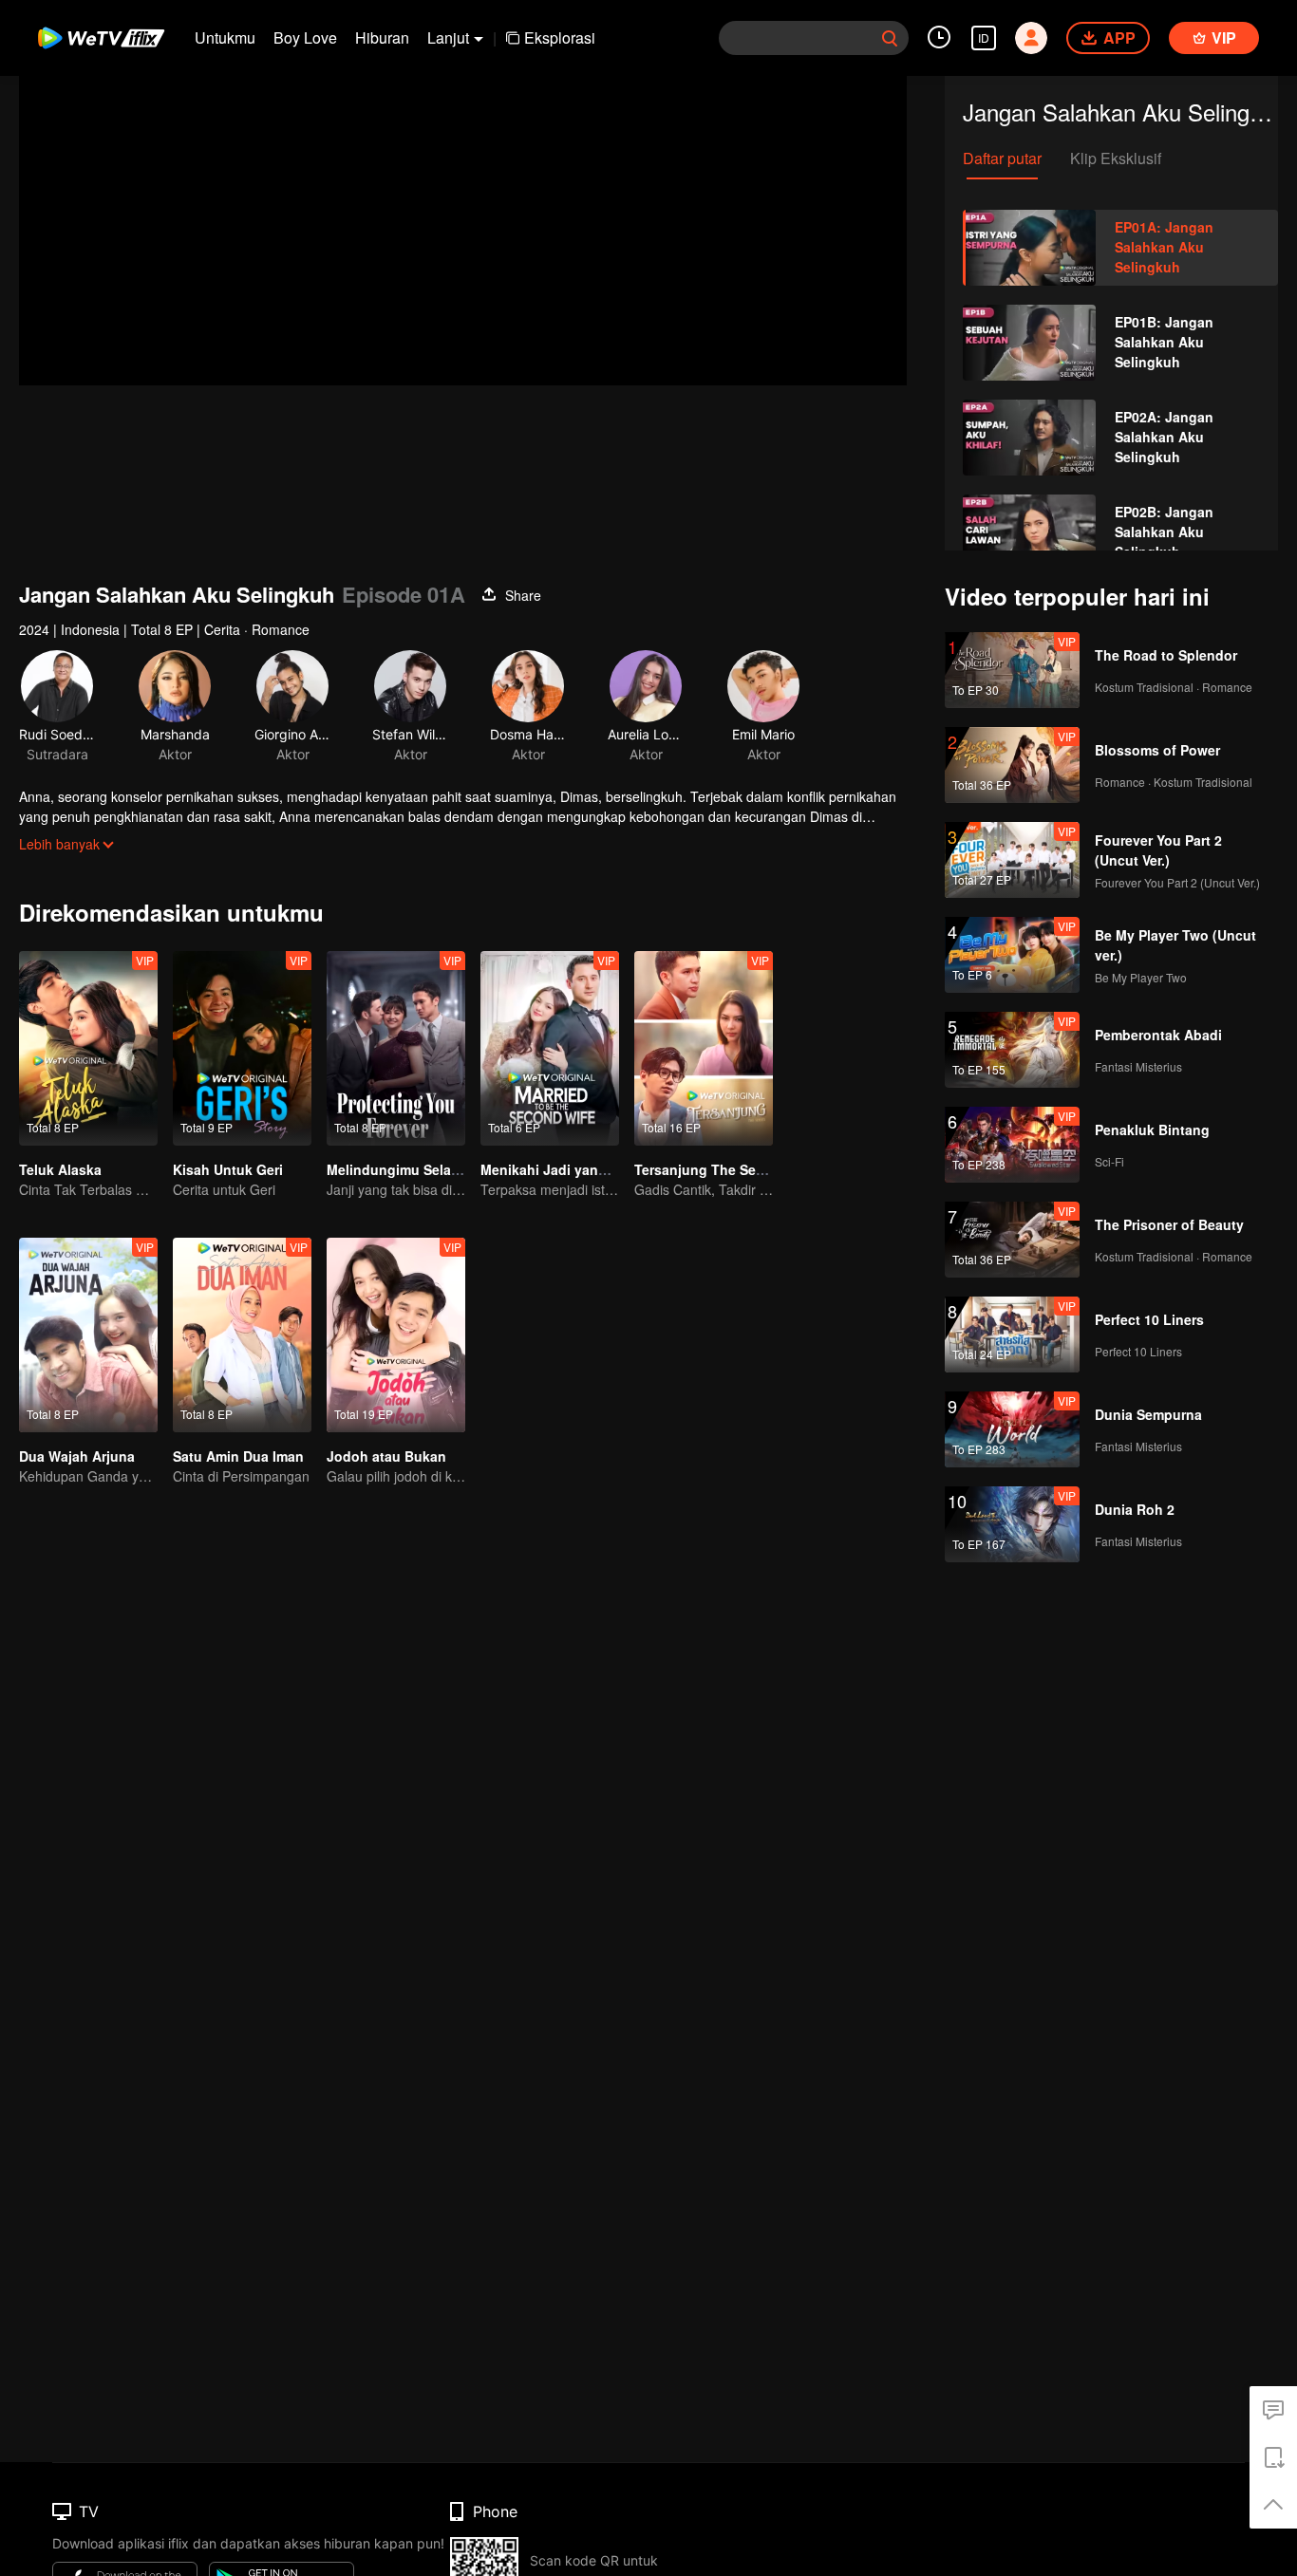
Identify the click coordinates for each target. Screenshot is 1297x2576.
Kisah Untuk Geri (228, 1169)
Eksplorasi (560, 37)
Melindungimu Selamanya (410, 1169)
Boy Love (305, 37)
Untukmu (225, 37)
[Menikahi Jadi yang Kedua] (550, 1048)
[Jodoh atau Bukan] (396, 1335)
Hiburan (382, 37)
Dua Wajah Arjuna (77, 1456)
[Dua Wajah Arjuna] (88, 1335)
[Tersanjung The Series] (704, 1048)
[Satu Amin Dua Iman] (242, 1335)
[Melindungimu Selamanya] (396, 1048)
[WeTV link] (102, 38)
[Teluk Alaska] (88, 1048)
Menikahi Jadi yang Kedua (566, 1169)
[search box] (890, 38)
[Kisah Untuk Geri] (242, 1048)
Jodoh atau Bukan (386, 1456)
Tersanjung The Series (707, 1169)
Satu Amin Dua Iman (238, 1456)
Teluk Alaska (60, 1169)
